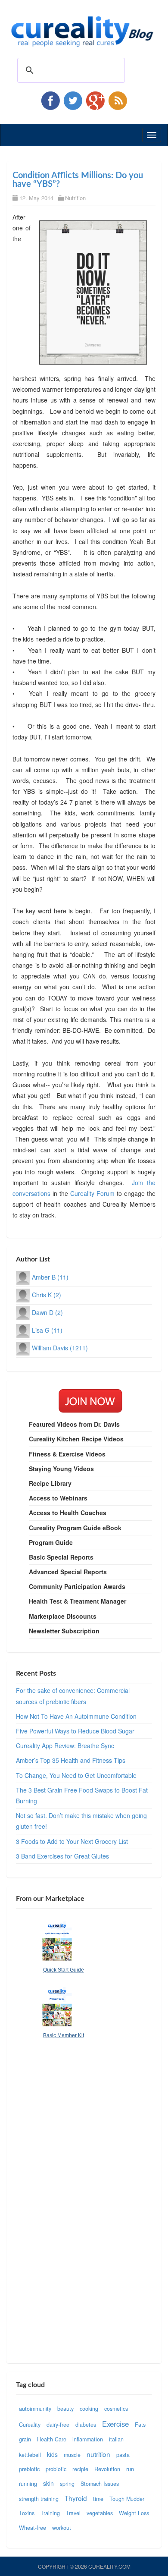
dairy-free (58, 2425)
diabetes (86, 2425)
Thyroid (76, 2498)
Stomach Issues (100, 2484)
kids (52, 2454)
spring (67, 2484)
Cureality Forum (92, 1193)
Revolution (107, 2469)
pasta (123, 2455)
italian (116, 2439)
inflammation (88, 2439)
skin (48, 2483)
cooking (89, 2409)
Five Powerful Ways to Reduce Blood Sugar (75, 1731)
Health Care (52, 2439)
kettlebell (30, 2455)
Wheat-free (33, 2528)
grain (25, 2439)
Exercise (115, 2424)
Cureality (30, 2425)
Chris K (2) (47, 1295)
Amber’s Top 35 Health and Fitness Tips (71, 1760)
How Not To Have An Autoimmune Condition (76, 1716)
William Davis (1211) (60, 1348)
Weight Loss (134, 2513)
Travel (73, 2513)
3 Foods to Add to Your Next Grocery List (72, 1841)
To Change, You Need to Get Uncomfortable (76, 1775)
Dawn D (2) (47, 1312)
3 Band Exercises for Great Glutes (62, 1856)
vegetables (100, 2513)
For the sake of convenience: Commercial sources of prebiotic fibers (73, 1696)
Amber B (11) (50, 1277)
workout (62, 2528)
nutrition (98, 2454)
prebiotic (29, 2469)
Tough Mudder (127, 2499)
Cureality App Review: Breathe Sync (65, 1746)
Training (50, 2513)
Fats (140, 2425)
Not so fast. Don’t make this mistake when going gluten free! (81, 1821)
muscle (72, 2455)
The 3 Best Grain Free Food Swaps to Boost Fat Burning (82, 1795)
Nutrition (75, 198)
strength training (39, 2499)
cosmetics (116, 2409)
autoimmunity (35, 2409)
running (28, 2484)
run (130, 2469)
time (98, 2499)
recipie (80, 2469)
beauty (65, 2409)
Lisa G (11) (47, 1330)
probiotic (56, 2469)
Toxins (27, 2513)
